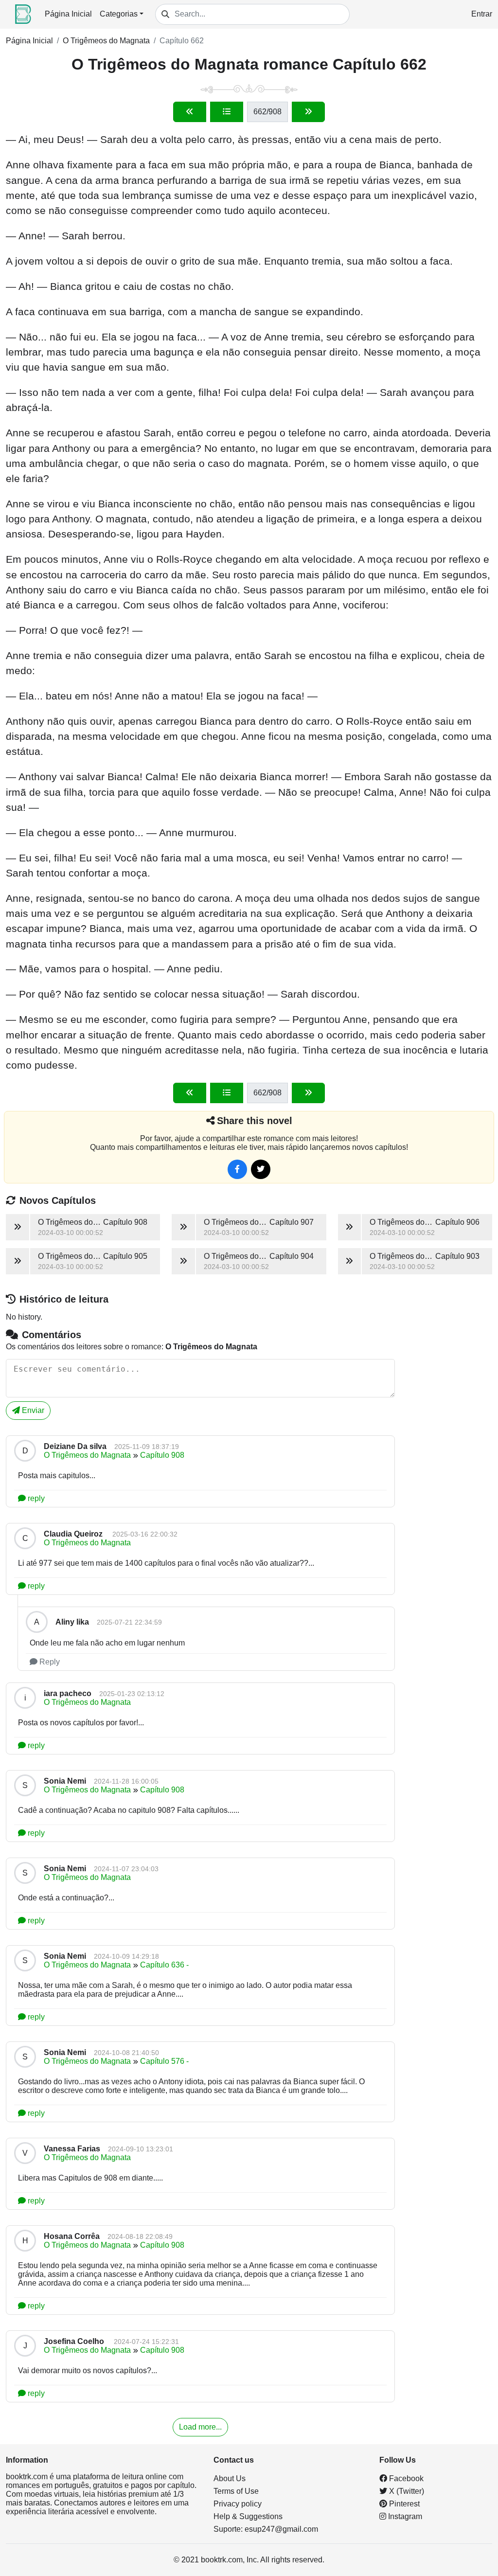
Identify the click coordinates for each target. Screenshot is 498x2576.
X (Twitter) (406, 2491)
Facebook (405, 2478)
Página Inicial (68, 14)
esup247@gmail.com (281, 2529)
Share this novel (255, 1121)
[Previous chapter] (190, 112)
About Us (230, 2478)
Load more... (200, 2427)
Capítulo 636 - (164, 1965)
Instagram (404, 2516)
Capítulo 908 (162, 1455)
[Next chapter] (308, 112)
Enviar (32, 1410)
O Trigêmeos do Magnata (106, 41)
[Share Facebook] (237, 1169)
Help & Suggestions (248, 2516)
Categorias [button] (119, 14)
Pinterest (403, 2504)
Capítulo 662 (182, 41)
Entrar (482, 14)
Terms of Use (236, 2491)
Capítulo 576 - (164, 2061)
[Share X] (261, 1169)
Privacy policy (238, 2504)
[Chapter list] (227, 112)
